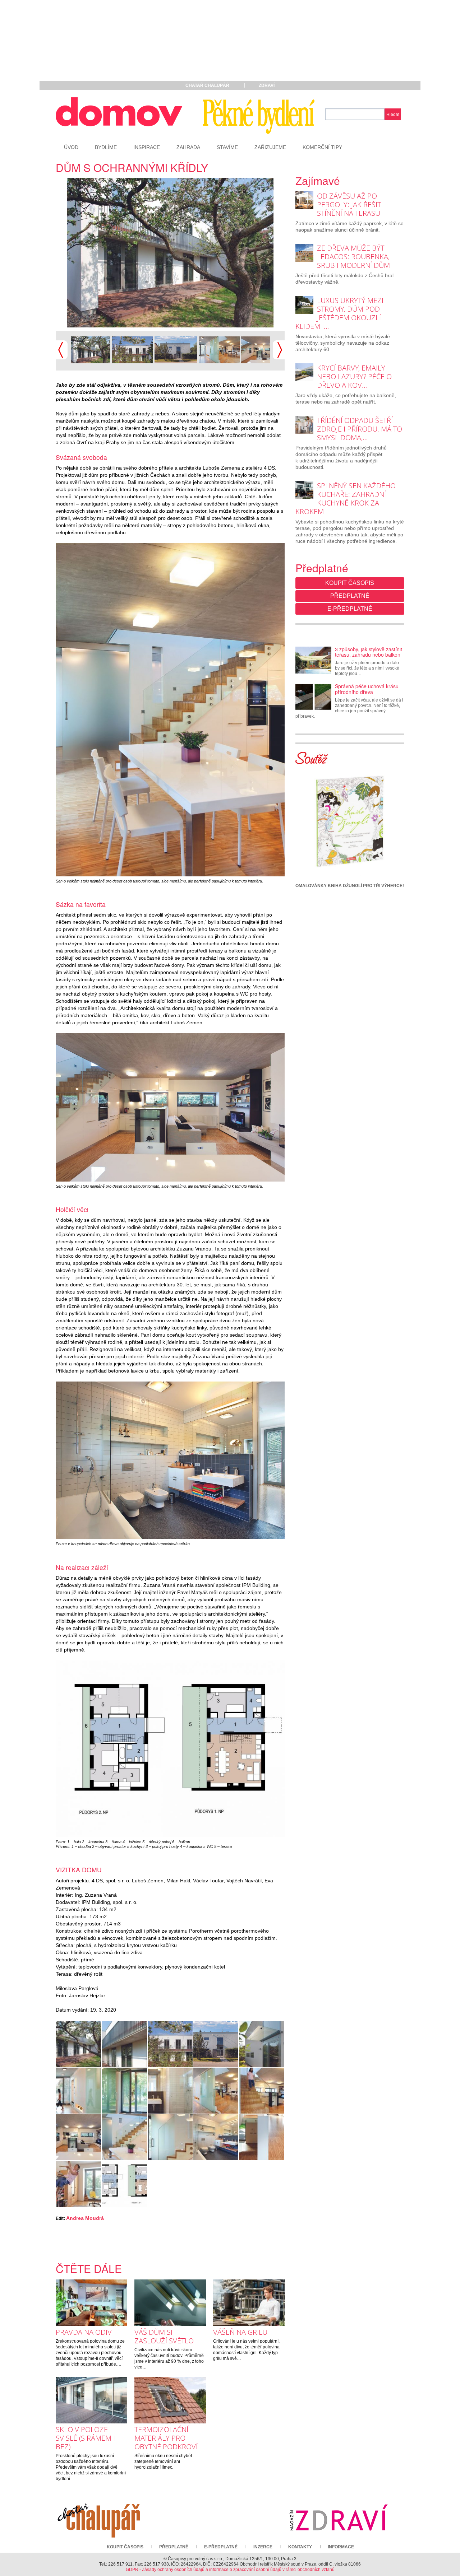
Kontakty (300, 2547)
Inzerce (263, 2547)
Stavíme (227, 147)
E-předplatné (350, 609)
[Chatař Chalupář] (99, 2517)
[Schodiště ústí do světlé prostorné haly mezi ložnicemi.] (261, 2137)
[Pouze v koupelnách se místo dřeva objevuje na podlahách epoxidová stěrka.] (170, 1460)
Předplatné (350, 596)
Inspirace (147, 147)
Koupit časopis (350, 583)
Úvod (71, 147)
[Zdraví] (339, 2517)
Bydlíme (106, 147)
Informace (341, 2547)
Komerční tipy (322, 147)
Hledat (393, 114)
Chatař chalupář (207, 85)
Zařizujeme (270, 147)
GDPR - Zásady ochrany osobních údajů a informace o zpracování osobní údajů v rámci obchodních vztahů (230, 2570)
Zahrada (188, 147)
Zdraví (267, 85)
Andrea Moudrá (85, 2218)
